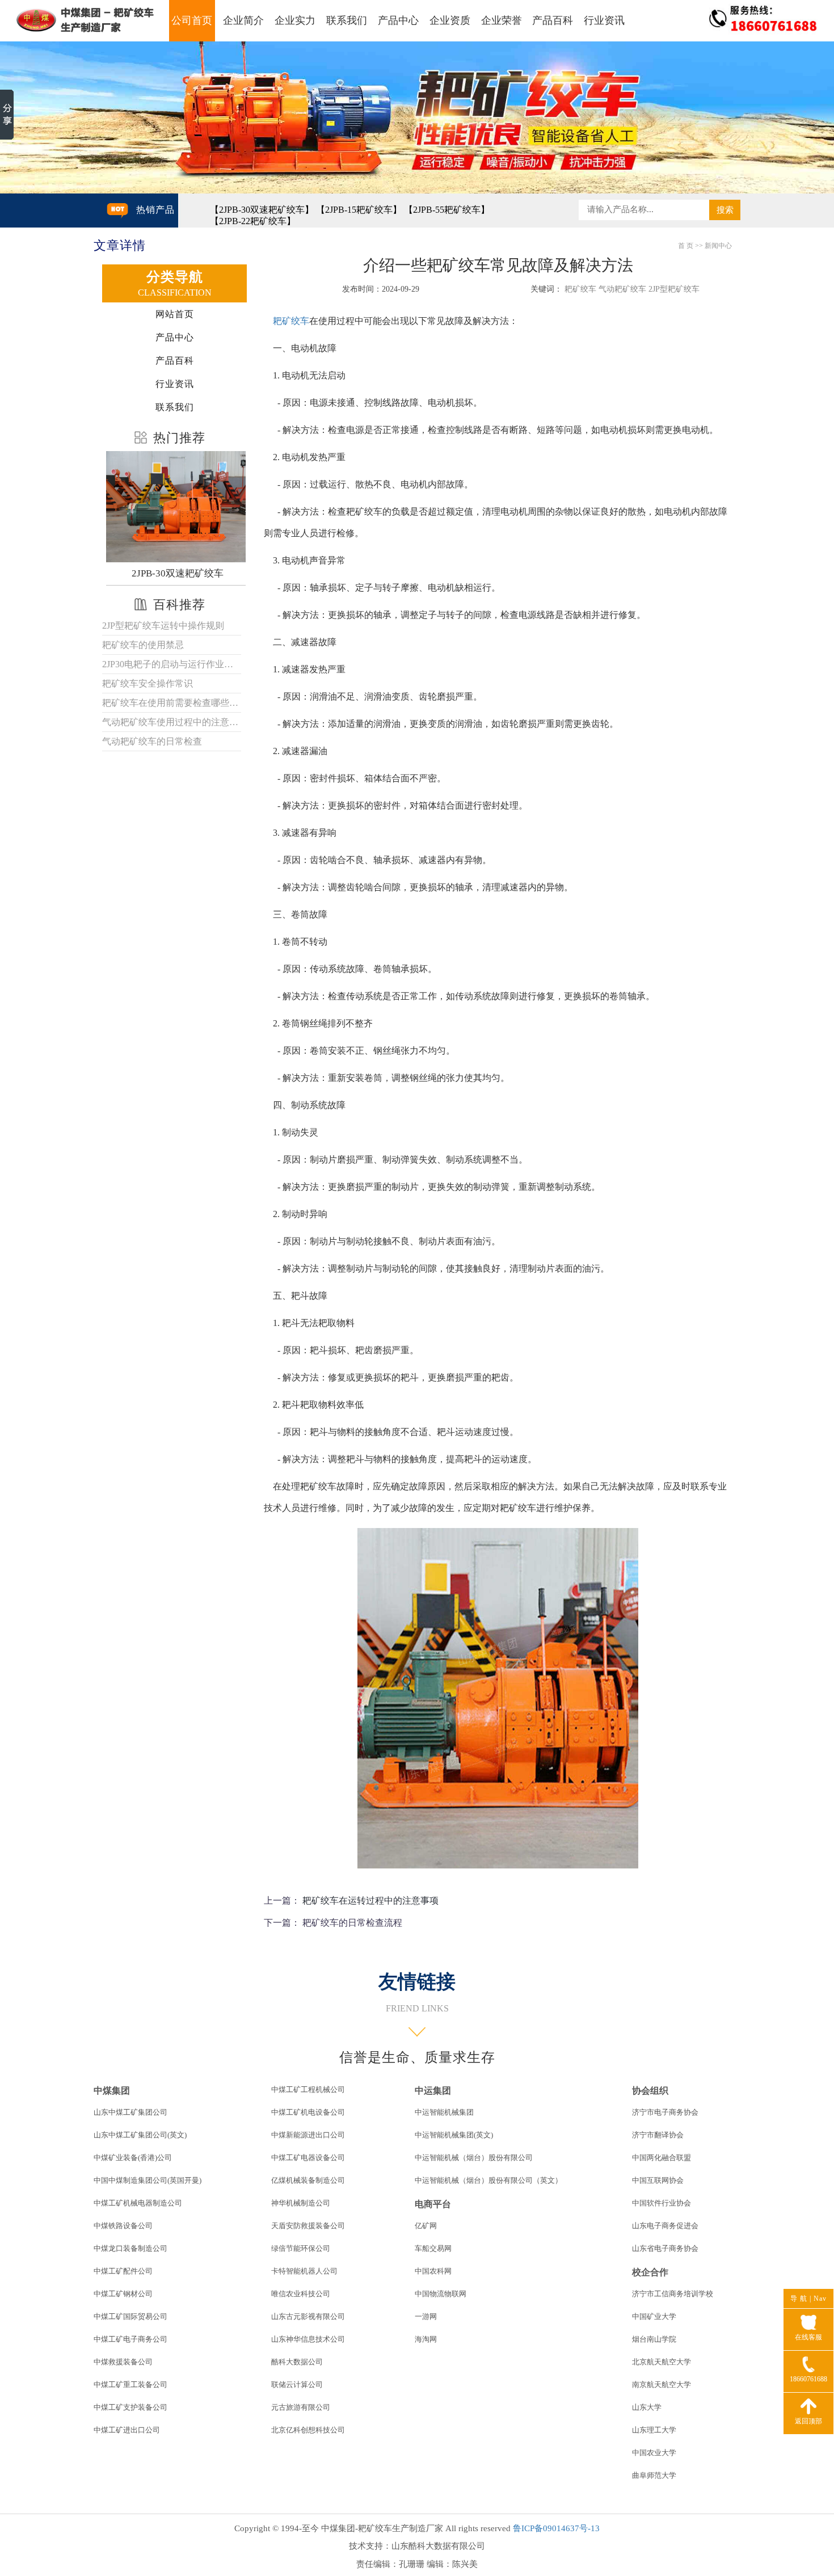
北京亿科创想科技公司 (308, 2430)
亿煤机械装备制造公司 (308, 2180)
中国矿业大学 (654, 2316)
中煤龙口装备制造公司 (130, 2248)
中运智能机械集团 (444, 2112)
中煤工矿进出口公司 (127, 2430)
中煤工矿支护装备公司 (130, 2407)
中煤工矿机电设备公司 (308, 2112)
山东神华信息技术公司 (308, 2339)
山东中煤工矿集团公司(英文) (140, 2135)
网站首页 (175, 314)
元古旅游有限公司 (301, 2407)
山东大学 (647, 2407)
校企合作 (650, 2272)
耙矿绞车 (291, 321)
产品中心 (398, 20)
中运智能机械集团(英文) (454, 2135)
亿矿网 (426, 2226)
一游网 (426, 2316)
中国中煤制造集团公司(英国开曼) (148, 2180)
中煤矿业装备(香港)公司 (133, 2158)
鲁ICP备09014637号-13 (556, 2528)
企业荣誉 (502, 20)
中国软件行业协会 (662, 2203)
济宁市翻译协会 (658, 2135)
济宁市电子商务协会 (665, 2112)
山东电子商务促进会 (665, 2226)
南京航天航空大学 (662, 2385)
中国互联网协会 (658, 2180)
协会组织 (650, 2091)
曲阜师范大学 (654, 2475)
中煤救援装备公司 (123, 2362)
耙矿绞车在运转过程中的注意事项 (370, 1901)
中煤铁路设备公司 (123, 2226)
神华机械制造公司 (301, 2203)
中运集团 (433, 2091)
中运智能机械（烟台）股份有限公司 (474, 2158)
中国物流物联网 (441, 2294)
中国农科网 (433, 2271)
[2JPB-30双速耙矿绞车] (177, 507)
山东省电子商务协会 (665, 2248)
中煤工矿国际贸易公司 (130, 2316)
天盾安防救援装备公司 (308, 2226)
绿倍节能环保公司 (301, 2248)
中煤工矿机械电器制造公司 (138, 2203)
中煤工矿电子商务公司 (130, 2339)
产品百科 (553, 20)
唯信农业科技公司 (301, 2294)
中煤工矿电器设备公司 (308, 2158)
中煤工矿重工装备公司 (130, 2385)
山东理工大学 (654, 2430)
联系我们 (347, 20)
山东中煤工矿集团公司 (130, 2112)
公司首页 (192, 20)
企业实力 (295, 20)
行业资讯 (604, 20)
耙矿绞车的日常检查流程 (352, 1923)
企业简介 (243, 20)
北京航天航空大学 (662, 2362)
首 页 (686, 246)
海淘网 (426, 2339)
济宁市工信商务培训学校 (673, 2294)
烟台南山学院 (654, 2339)
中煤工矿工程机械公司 (308, 2089)
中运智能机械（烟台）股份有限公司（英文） (488, 2180)
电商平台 (433, 2204)
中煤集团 (112, 2091)
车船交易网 (433, 2248)
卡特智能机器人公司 (304, 2271)
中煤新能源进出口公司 (308, 2135)
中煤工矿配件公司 (123, 2271)
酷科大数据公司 (297, 2362)
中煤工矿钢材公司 (123, 2294)
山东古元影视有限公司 (308, 2316)
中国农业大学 (654, 2453)
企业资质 (450, 20)
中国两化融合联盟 (662, 2158)
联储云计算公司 (297, 2385)
